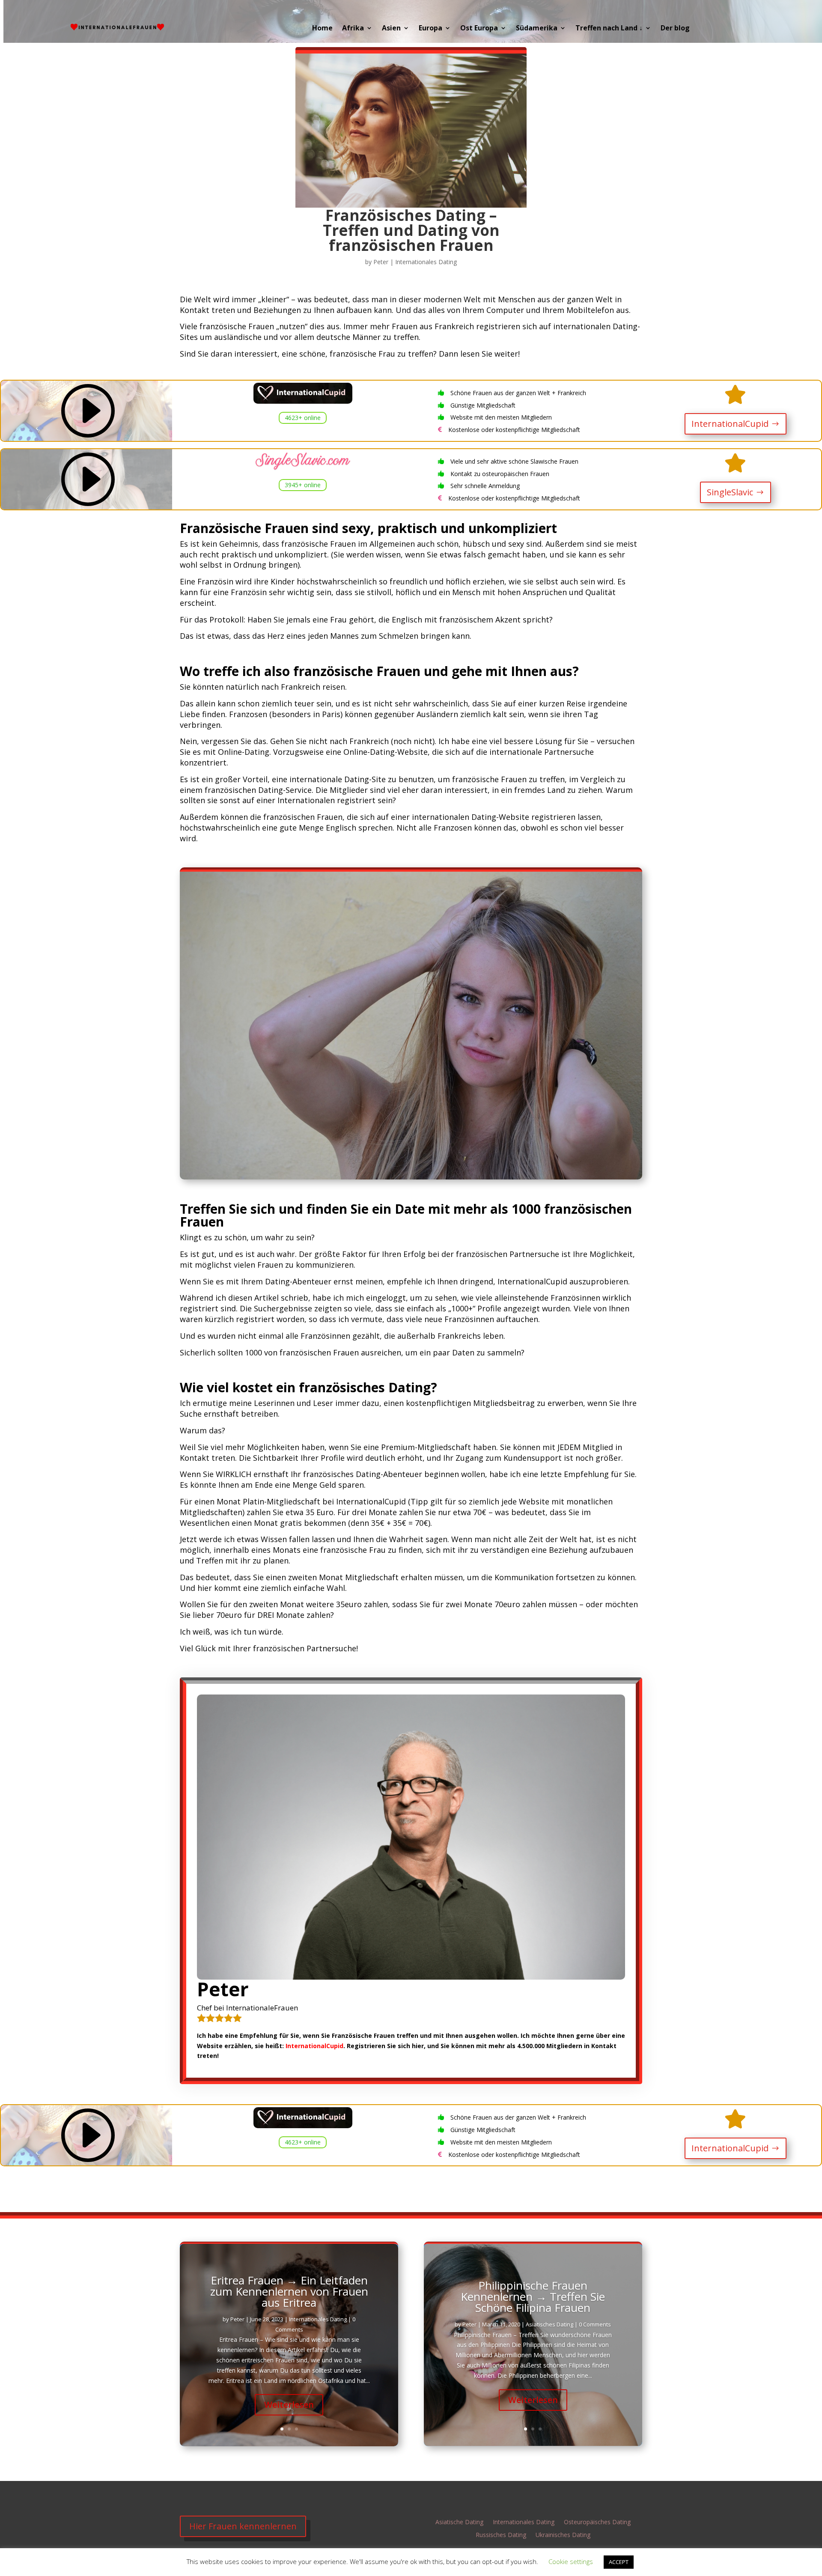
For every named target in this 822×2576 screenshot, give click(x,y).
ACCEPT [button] (619, 2562)
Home (322, 28)
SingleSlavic (730, 492)
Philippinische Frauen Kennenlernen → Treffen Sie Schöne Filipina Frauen (533, 2296)
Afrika (353, 28)
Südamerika (537, 28)
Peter (381, 262)
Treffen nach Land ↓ (609, 28)
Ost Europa (479, 28)
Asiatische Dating (459, 2522)
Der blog (675, 28)
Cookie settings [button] (571, 2561)
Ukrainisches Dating (563, 2535)
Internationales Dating (426, 262)
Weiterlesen (289, 2405)
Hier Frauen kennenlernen (243, 2526)
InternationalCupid (730, 424)
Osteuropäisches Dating (597, 2522)
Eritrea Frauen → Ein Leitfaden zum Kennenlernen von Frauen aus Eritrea (289, 2291)
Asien (391, 28)
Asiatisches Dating (549, 2324)
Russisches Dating (501, 2535)
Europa (430, 28)
